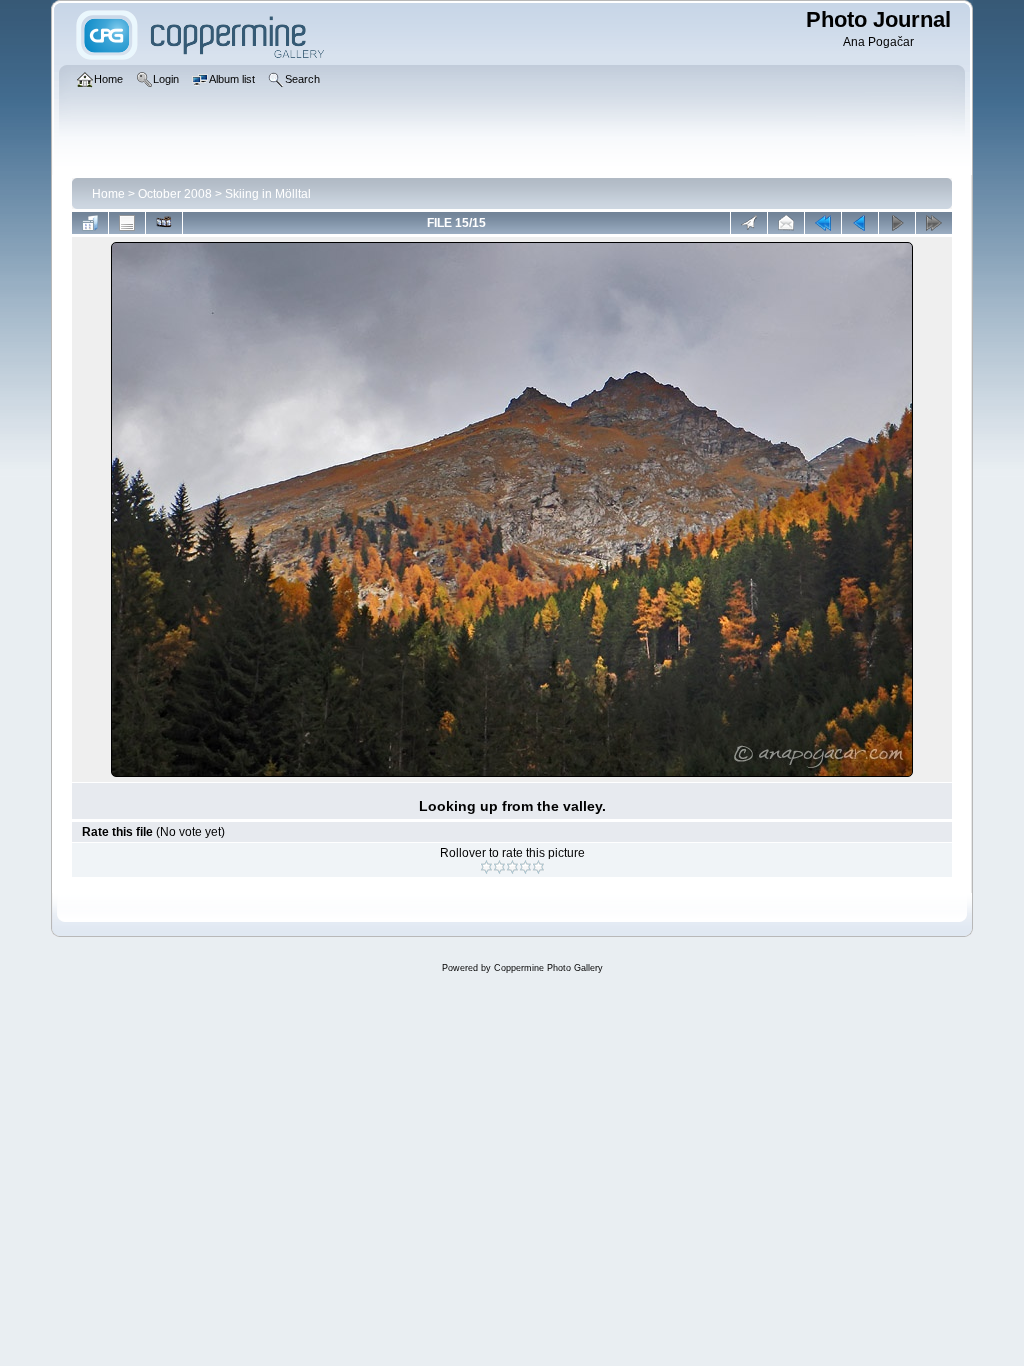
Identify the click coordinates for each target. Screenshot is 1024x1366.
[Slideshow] (164, 223)
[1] (486, 867)
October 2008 (175, 194)
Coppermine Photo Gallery (548, 968)
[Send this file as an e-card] (786, 223)
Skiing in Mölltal (268, 194)
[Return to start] (823, 223)
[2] (499, 867)
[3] (512, 867)
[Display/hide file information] (127, 223)
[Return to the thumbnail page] (90, 223)
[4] (525, 867)
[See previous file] (860, 223)
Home (108, 194)
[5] (538, 867)
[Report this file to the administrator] (749, 223)
